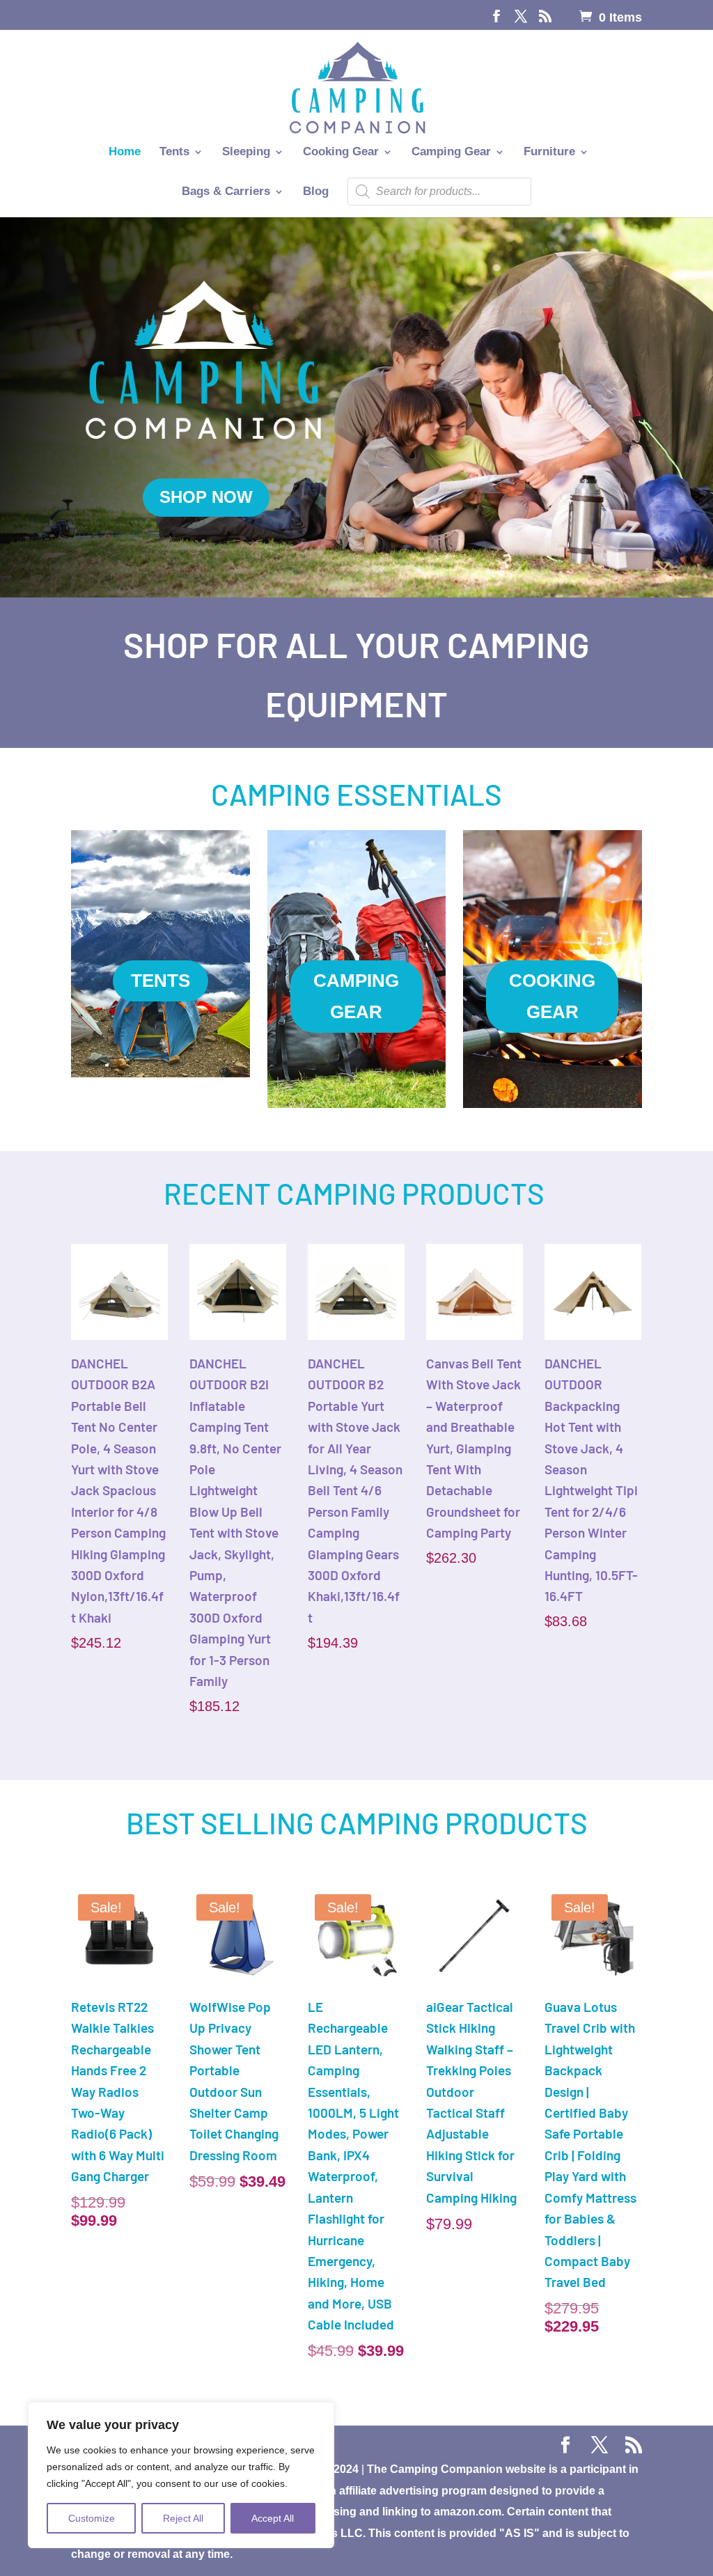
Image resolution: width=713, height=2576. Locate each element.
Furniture (549, 153)
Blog (316, 192)
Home (125, 153)
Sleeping (246, 153)
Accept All (273, 2518)
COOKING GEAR (552, 996)
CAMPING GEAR (356, 996)
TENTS (160, 981)
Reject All (183, 2518)
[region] (181, 2475)
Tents (174, 153)
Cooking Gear (341, 153)
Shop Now (206, 497)
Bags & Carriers (226, 192)
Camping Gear (451, 153)
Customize (92, 2518)
